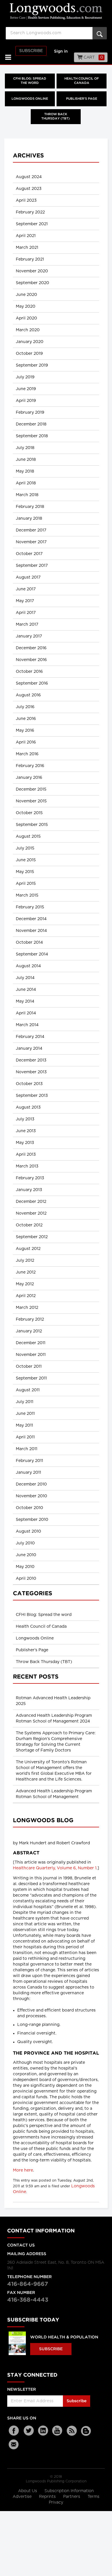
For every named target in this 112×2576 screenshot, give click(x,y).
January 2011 (28, 1473)
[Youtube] (57, 2431)
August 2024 (29, 177)
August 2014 (28, 966)
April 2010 (26, 1579)
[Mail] (14, 2444)
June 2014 (26, 990)
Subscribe (31, 51)
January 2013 (29, 1190)
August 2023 (29, 189)
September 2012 (32, 1237)
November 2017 (31, 542)
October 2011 (29, 1367)
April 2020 (26, 318)
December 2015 (31, 789)
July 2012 (25, 1261)
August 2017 (28, 577)
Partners (72, 2497)
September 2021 (32, 224)
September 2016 (32, 683)
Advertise (23, 2497)
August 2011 (28, 1390)
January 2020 (30, 342)
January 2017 (29, 636)
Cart (93, 57)
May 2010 (25, 1567)
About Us (28, 2491)
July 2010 (25, 1543)
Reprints (48, 2497)
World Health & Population (64, 2337)
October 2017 (29, 554)
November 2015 (31, 801)
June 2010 (26, 1555)
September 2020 (32, 283)
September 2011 (31, 1378)
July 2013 (25, 1119)
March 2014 (27, 1025)
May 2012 (25, 1284)
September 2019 (32, 365)
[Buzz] (86, 2431)
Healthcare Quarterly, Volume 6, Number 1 (55, 1868)
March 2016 (27, 754)
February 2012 (30, 1319)
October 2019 (29, 354)
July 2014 (25, 978)
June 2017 (26, 589)
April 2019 (26, 401)
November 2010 (31, 1496)
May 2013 (25, 1143)
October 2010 (29, 1508)
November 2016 (31, 660)
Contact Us (21, 2245)
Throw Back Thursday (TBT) (56, 117)
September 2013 (32, 1096)
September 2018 (32, 436)
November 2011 (31, 1355)
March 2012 (27, 1308)
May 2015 (25, 872)
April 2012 (26, 1296)
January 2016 (29, 778)
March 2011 (27, 1449)
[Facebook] (14, 2431)
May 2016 (25, 731)
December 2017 (31, 530)
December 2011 (31, 1343)
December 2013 (31, 1060)
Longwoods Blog (43, 1820)
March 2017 (27, 625)
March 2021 (27, 248)
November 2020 (32, 271)
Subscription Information (69, 2491)
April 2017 (26, 613)
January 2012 (29, 1331)
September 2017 (32, 566)
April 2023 (26, 201)
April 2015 (26, 884)
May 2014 (25, 1001)
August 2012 (28, 1249)
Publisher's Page (82, 99)
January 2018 (29, 519)
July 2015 (25, 848)
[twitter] (29, 2431)
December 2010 (31, 1484)
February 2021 (30, 259)
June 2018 (26, 460)
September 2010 (32, 1520)
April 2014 (26, 1013)
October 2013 (29, 1084)
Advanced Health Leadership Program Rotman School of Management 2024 (54, 1718)
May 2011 (24, 1425)
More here (23, 2170)
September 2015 (32, 825)
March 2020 (28, 330)
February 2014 (30, 1037)
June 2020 (26, 295)
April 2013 (26, 1155)
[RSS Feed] (72, 2431)
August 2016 (28, 695)
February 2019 (30, 413)
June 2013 (26, 1131)
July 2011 (25, 1402)
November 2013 (31, 1072)
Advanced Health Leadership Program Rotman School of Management (54, 1794)
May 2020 (26, 307)
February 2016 (30, 766)
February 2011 (29, 1461)
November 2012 (31, 1213)
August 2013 (28, 1107)
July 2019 (25, 377)
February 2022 (30, 212)
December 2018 (31, 424)
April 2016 (26, 742)
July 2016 (25, 707)
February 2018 (30, 507)
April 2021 (26, 236)
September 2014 (32, 954)
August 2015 (28, 837)
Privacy (56, 2502)
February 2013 (30, 1178)
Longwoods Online (30, 99)
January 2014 (29, 1049)
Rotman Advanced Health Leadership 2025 (53, 1701)
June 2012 (26, 1272)
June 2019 (26, 389)
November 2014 (31, 931)
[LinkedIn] (43, 2431)
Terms (93, 2497)
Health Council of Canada (82, 81)
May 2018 (25, 471)
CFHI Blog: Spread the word (30, 81)
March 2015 (27, 895)
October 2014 (29, 943)
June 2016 (26, 719)
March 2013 (27, 1166)
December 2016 (31, 648)
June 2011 (25, 1414)
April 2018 (26, 483)
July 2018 (25, 448)
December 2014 (31, 919)
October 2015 (29, 813)
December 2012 (31, 1202)
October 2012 (29, 1225)
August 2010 (28, 1531)
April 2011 (25, 1437)
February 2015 (30, 907)
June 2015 (26, 860)
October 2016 (29, 672)
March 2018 (27, 495)
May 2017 (25, 601)
